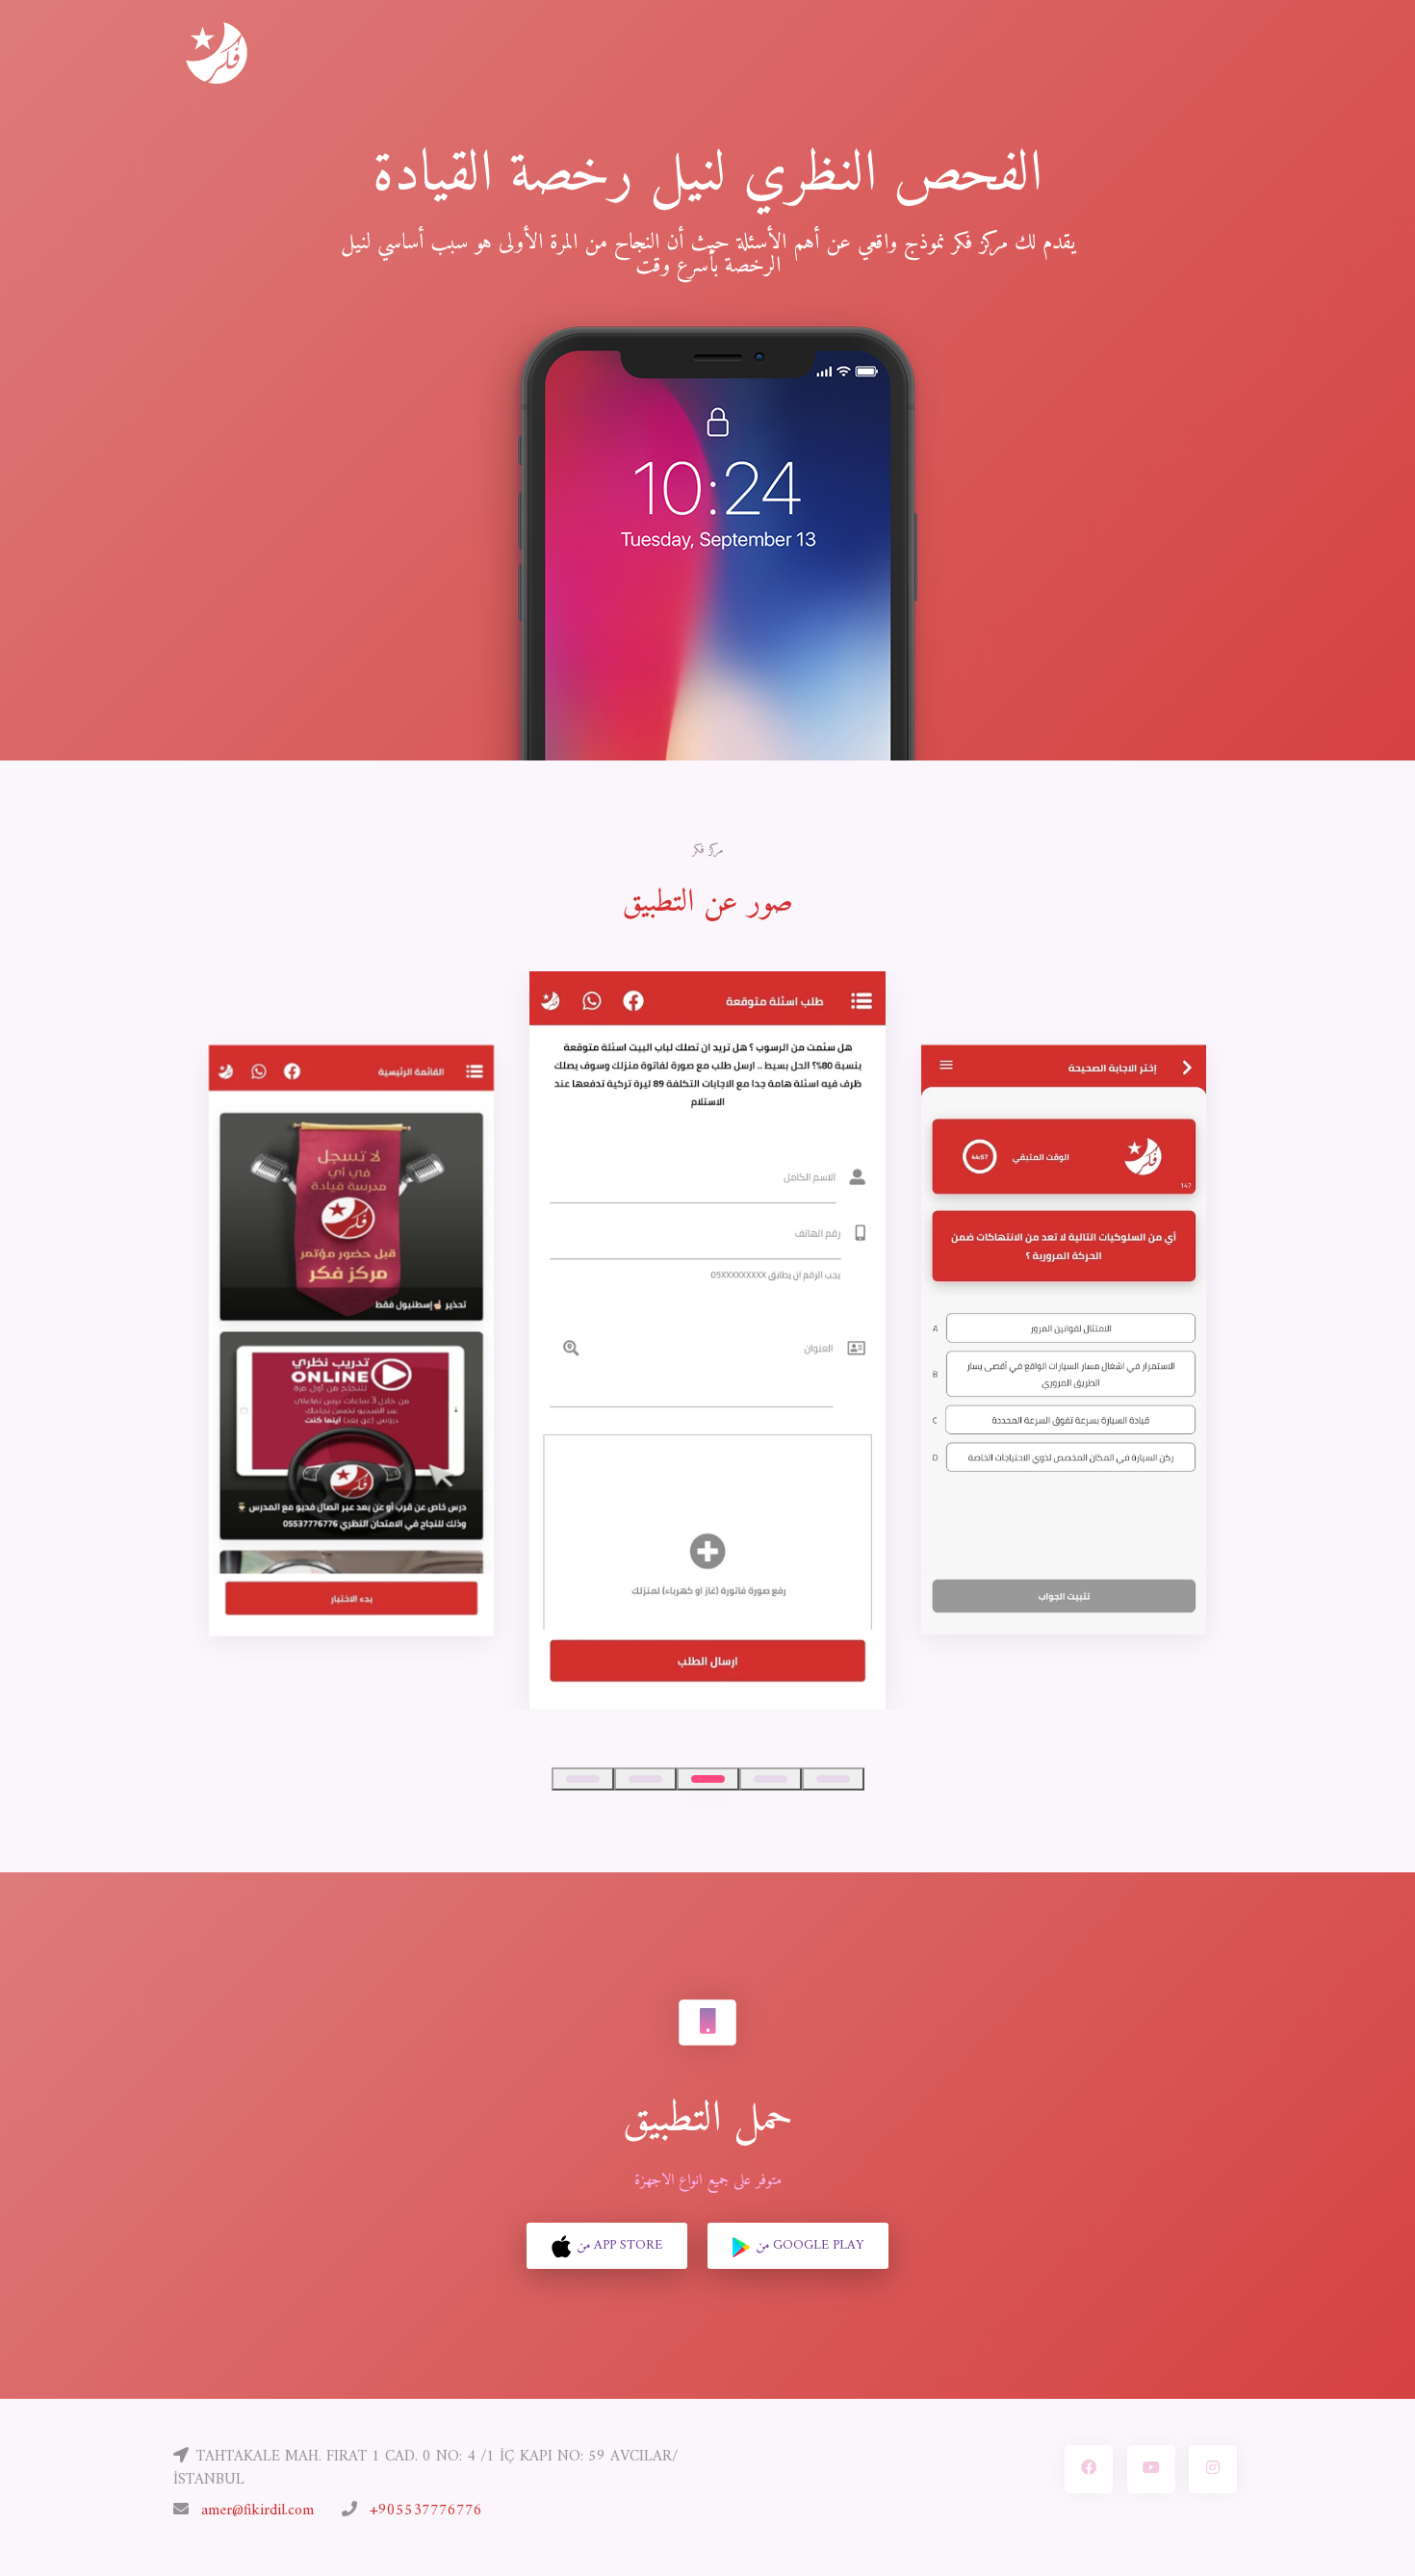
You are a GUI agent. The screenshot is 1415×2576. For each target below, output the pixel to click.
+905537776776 (426, 2511)
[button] (583, 1779)
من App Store (619, 2245)
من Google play (810, 2245)
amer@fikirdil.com (257, 2511)
